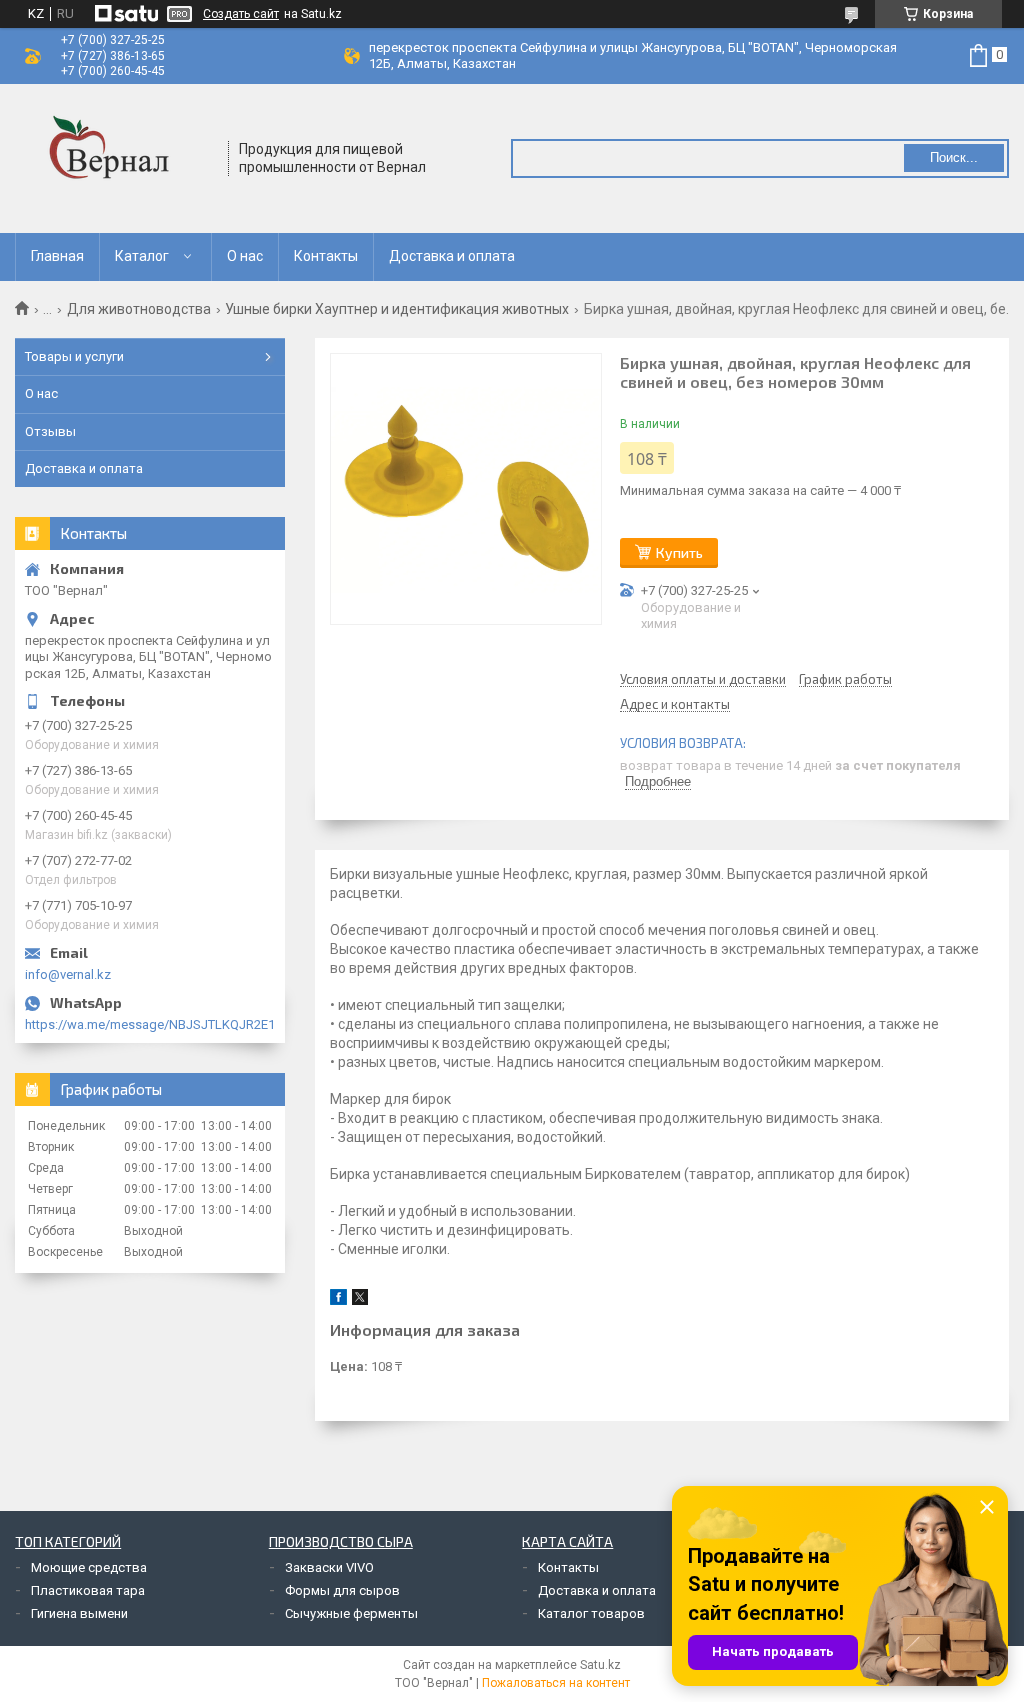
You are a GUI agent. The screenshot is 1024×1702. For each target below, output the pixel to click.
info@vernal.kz (68, 974)
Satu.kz (600, 1665)
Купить (679, 552)
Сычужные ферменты (351, 1613)
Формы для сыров (342, 1590)
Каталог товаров (591, 1613)
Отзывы (50, 431)
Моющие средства (89, 1567)
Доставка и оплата (452, 256)
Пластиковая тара (88, 1590)
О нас (245, 256)
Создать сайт (241, 14)
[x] (360, 1300)
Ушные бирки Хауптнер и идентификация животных (397, 309)
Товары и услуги (74, 356)
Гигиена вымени (79, 1613)
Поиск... (954, 157)
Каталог (142, 256)
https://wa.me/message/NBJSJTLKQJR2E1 (150, 1024)
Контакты (326, 256)
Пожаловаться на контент (556, 1683)
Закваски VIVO (329, 1567)
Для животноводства (139, 309)
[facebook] (338, 1300)
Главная (57, 256)
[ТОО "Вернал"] (115, 158)
